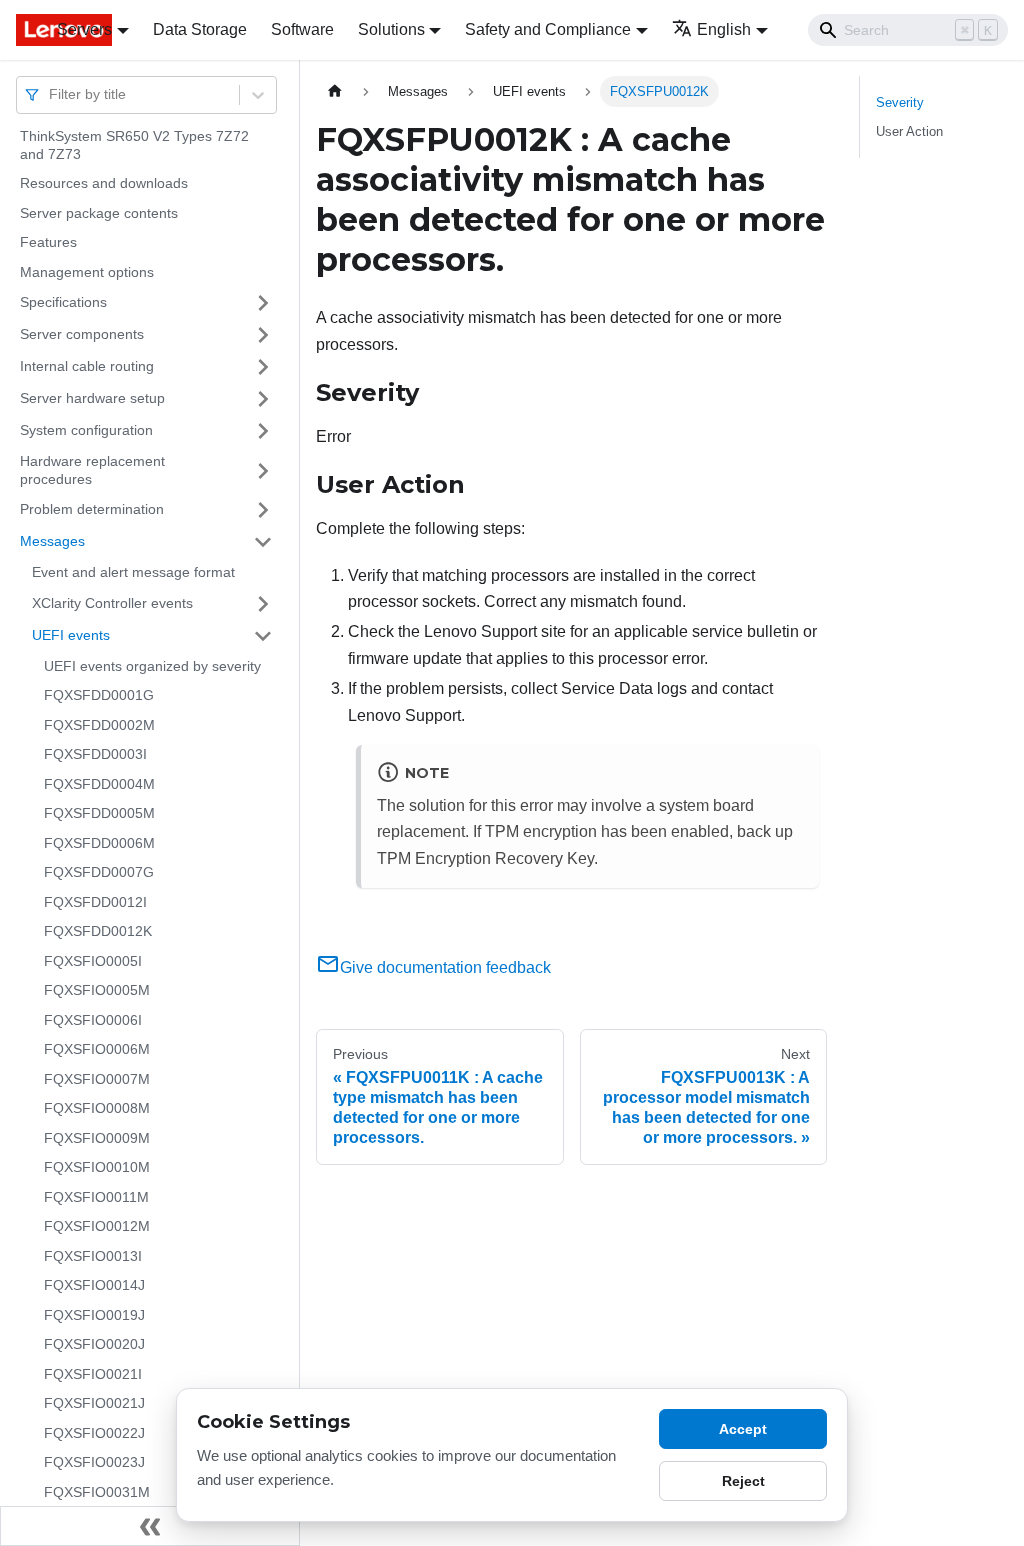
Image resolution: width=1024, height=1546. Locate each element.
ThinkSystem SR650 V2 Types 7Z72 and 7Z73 (134, 145)
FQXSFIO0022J (94, 1433)
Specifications (63, 302)
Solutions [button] (391, 29)
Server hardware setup (92, 398)
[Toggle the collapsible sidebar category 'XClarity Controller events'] (263, 604)
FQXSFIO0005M (97, 990)
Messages (52, 541)
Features (48, 242)
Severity (900, 102)
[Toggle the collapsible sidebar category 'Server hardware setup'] (263, 399)
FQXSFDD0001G (99, 695)
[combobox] (51, 94)
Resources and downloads (104, 183)
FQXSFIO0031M (97, 1492)
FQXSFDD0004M (99, 784)
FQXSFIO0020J (94, 1344)
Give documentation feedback (445, 967)
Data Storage (200, 29)
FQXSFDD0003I (95, 754)
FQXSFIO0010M (97, 1167)
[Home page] (335, 91)
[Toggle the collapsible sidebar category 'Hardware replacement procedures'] (263, 470)
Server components (82, 334)
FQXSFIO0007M (97, 1079)
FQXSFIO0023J (94, 1462)
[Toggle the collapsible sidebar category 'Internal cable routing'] (263, 367)
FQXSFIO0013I (93, 1256)
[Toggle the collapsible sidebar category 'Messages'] (263, 542)
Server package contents (99, 213)
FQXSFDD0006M (99, 843)
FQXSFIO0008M (97, 1108)
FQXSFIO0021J (94, 1403)
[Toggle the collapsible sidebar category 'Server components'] (263, 335)
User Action (909, 131)
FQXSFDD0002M (99, 725)
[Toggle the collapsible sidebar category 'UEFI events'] (263, 636)
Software (302, 29)
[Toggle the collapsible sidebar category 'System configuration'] (263, 431)
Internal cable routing (87, 366)
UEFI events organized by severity (152, 666)
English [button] (724, 29)
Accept (743, 1429)
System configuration (86, 430)
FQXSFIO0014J (94, 1285)
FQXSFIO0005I (93, 961)
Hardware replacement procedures (92, 470)
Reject (743, 1481)
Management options (87, 272)
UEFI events (71, 635)
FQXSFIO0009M (97, 1138)
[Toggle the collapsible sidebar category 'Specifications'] (263, 303)
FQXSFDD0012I (95, 902)
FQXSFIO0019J (94, 1315)
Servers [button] (84, 29)
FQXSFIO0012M (97, 1226)
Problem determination (92, 509)
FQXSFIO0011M (96, 1197)
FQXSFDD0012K (98, 931)
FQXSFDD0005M (99, 813)
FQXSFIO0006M (97, 1049)
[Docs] (22, 30)
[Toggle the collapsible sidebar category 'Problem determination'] (263, 510)
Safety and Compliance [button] (548, 29)
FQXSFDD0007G (99, 872)
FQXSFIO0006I (93, 1020)
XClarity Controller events (112, 603)
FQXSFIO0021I (93, 1374)
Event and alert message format (133, 572)
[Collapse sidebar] (150, 1526)
